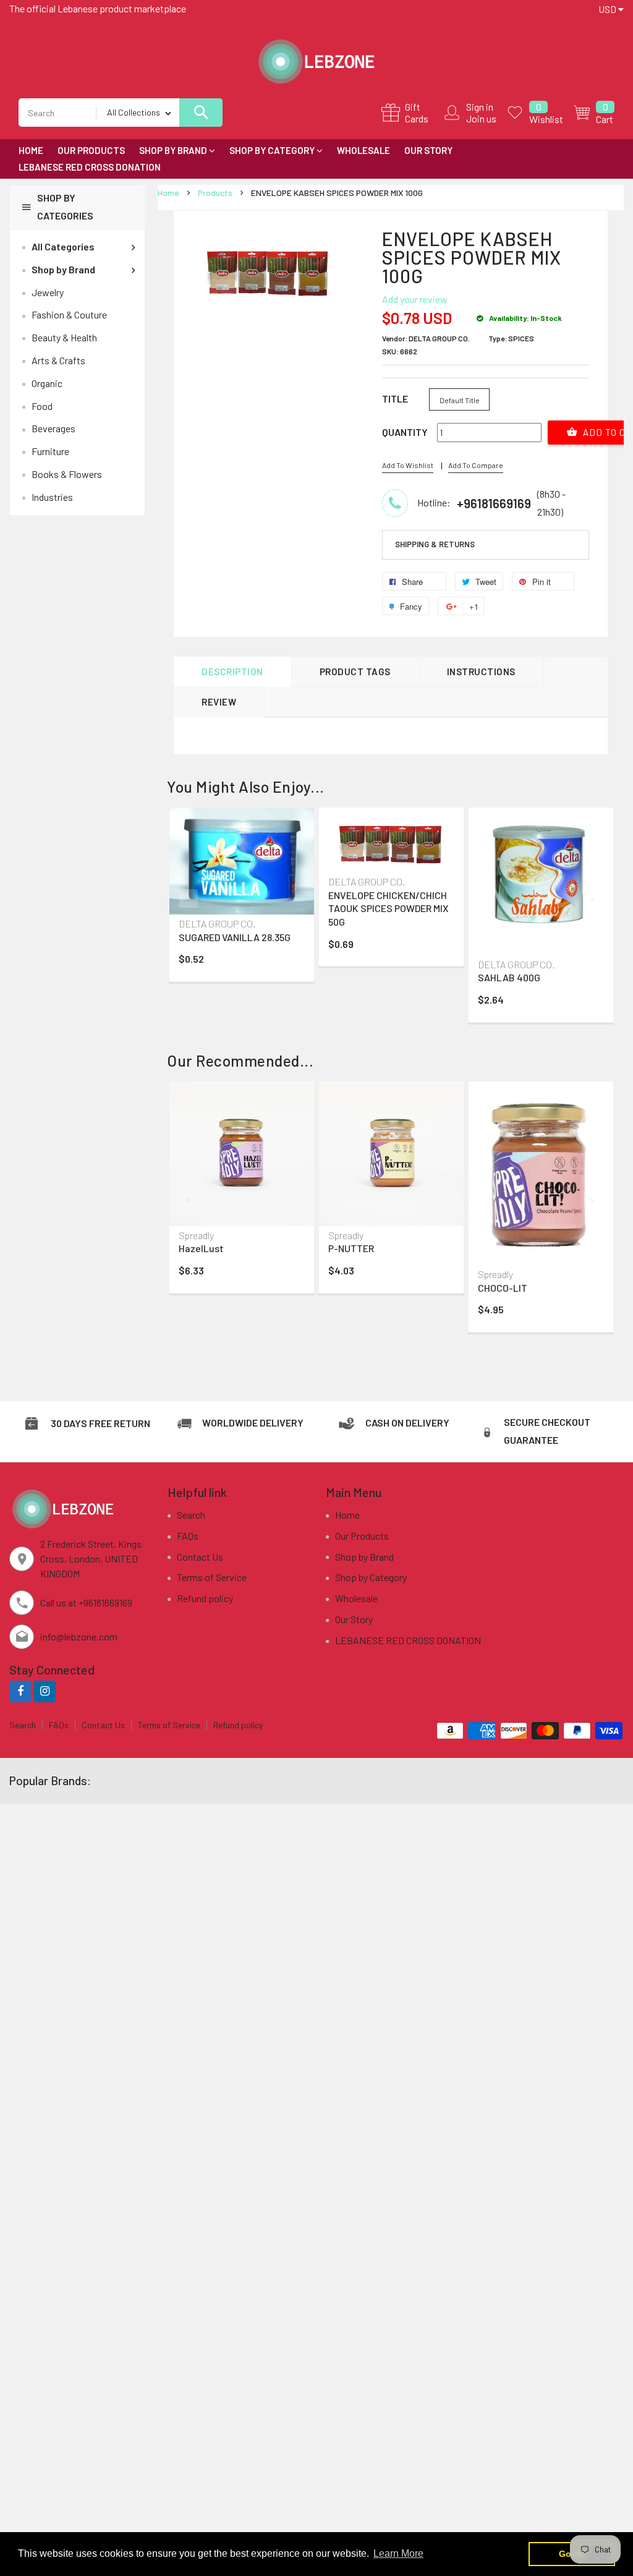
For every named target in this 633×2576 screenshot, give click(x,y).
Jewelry (48, 292)
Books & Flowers (67, 474)
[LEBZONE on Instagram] (45, 1691)
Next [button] (593, 898)
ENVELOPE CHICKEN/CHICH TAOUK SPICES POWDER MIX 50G (389, 908)
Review (219, 702)
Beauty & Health (64, 337)
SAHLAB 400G (509, 977)
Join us (481, 118)
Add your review (415, 299)
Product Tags (355, 672)
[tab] (486, 545)
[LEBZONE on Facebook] (20, 1691)
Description (232, 672)
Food (42, 406)
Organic (47, 383)
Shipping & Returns (435, 544)
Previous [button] (189, 898)
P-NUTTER (351, 1248)
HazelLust (201, 1248)
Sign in (480, 107)
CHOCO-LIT (503, 1288)
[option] (242, 898)
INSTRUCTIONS (481, 672)
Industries (52, 497)
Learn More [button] (398, 2553)
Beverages (53, 428)
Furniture (50, 451)
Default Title (460, 400)
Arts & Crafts (58, 360)
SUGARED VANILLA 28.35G (235, 937)
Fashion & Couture (69, 314)
